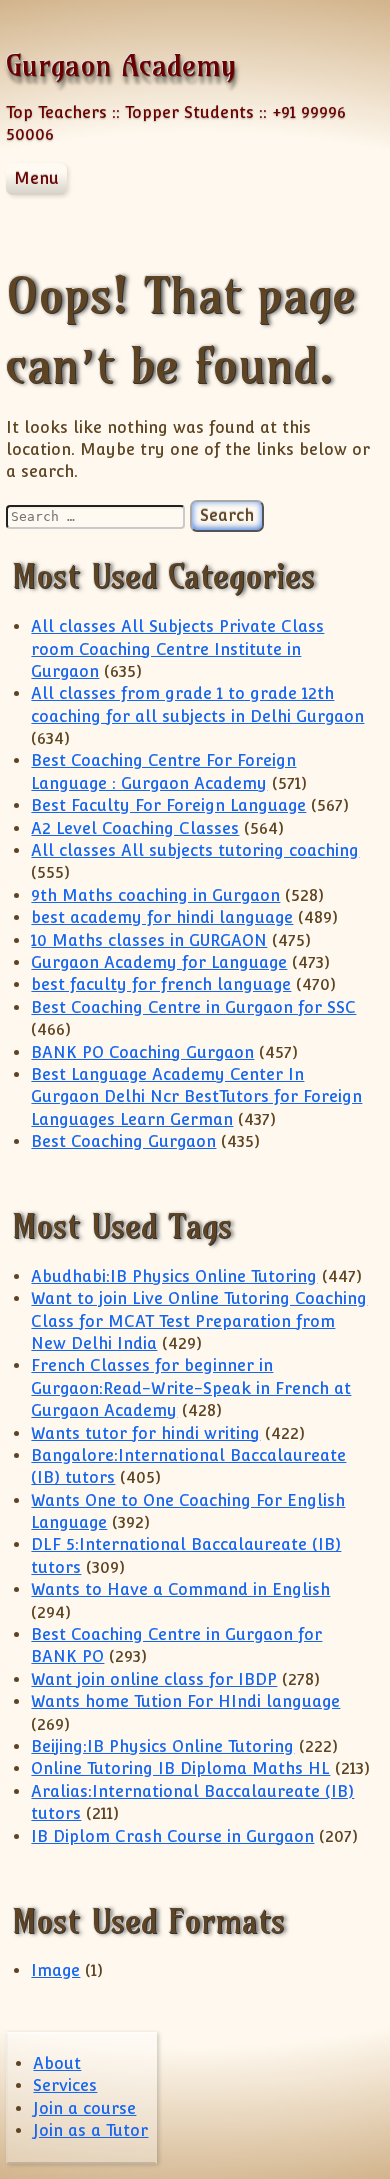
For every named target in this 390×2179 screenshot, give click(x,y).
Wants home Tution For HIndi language (185, 1701)
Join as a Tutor (90, 2130)
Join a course (84, 2108)
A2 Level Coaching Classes (135, 828)
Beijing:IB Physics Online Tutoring (162, 1746)
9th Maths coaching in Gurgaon (155, 895)
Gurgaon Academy (121, 65)
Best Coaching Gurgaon (123, 1141)
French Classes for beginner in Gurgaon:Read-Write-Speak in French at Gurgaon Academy (191, 1388)
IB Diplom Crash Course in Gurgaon (172, 1836)
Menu (36, 178)
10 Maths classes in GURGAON (149, 940)
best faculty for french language (161, 984)
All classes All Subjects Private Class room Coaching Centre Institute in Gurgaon (177, 649)
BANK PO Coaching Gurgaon (142, 1052)
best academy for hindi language (162, 917)
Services (65, 2085)
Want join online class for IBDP (154, 1679)
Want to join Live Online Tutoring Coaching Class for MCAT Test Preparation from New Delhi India (199, 1321)
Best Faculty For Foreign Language (168, 805)
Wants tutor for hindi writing (145, 1433)
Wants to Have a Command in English (180, 1589)
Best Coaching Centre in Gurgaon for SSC (193, 1007)
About (57, 2063)
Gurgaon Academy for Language (159, 962)
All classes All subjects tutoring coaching (195, 850)
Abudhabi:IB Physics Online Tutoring (174, 1276)
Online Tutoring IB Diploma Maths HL (180, 1768)
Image (55, 1970)
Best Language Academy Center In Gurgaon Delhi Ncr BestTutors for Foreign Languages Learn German (196, 1097)
